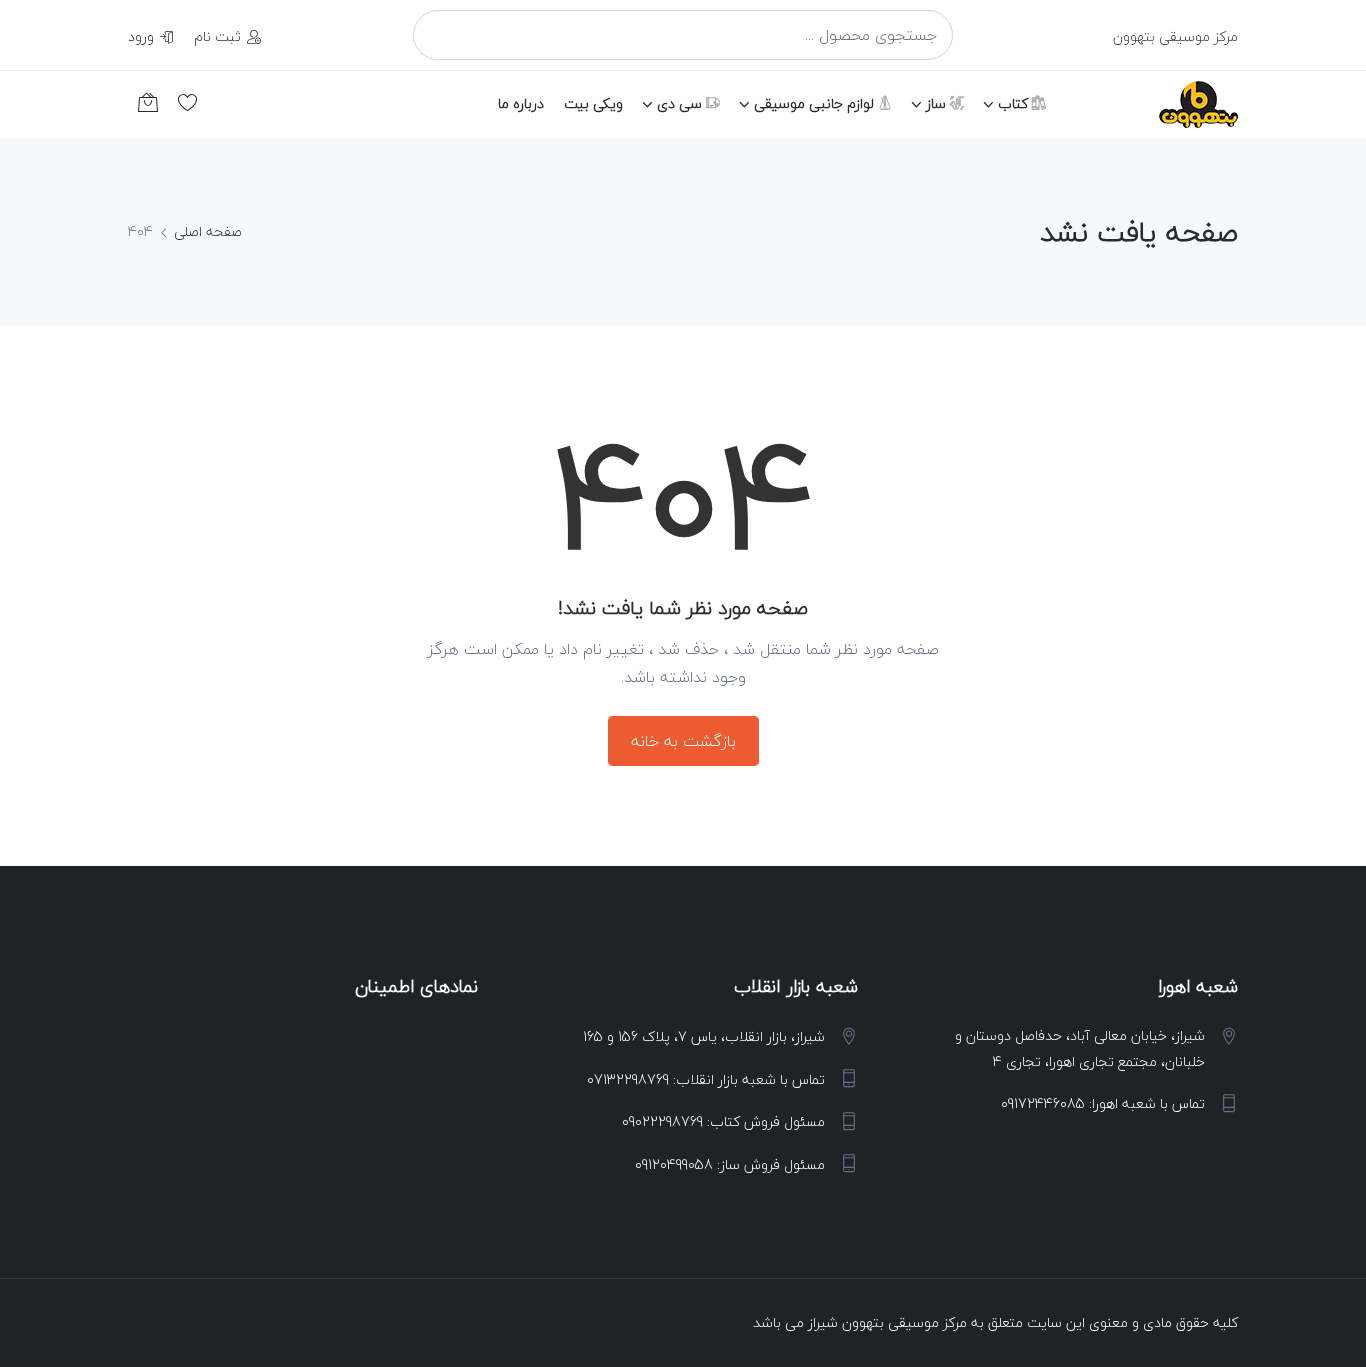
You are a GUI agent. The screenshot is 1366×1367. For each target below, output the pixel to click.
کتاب (1015, 103)
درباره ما (521, 103)
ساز (938, 103)
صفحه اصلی (208, 231)
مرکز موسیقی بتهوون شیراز (887, 1322)
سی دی (681, 103)
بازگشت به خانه (683, 741)
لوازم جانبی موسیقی (816, 103)
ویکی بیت (593, 103)
